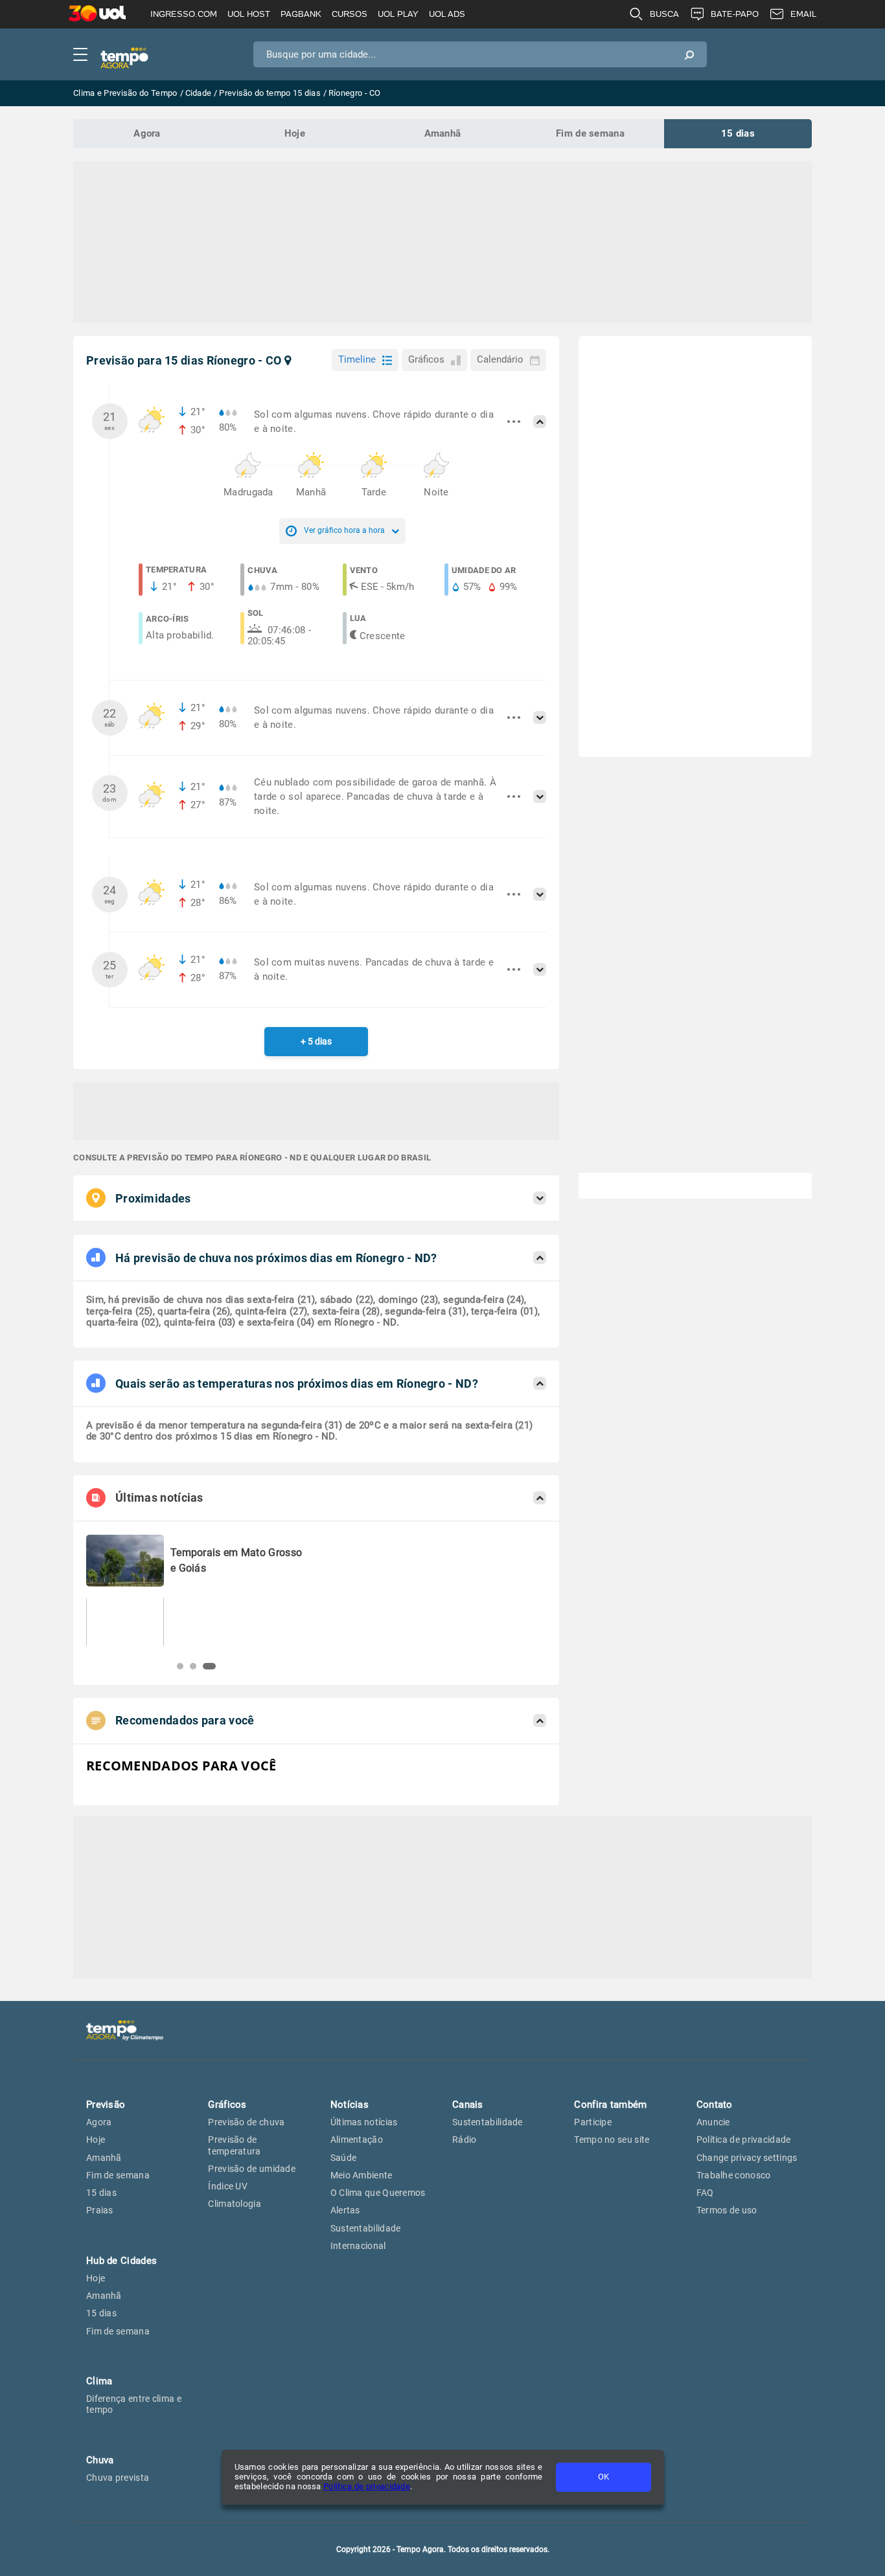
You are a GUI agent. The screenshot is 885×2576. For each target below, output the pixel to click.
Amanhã (443, 133)
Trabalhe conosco (734, 2175)
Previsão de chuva (246, 2122)
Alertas (345, 2210)
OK (603, 2477)
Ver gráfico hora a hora (344, 530)
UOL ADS (447, 14)
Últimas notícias (364, 2122)
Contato (715, 2105)
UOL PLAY (398, 14)
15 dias (738, 133)
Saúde (344, 2158)
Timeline (357, 359)
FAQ (705, 2193)
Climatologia (235, 2204)
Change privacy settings (747, 2158)
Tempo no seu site (612, 2140)
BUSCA (664, 14)
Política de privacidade (367, 2486)
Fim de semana (590, 133)
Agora (147, 133)
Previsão (106, 2105)
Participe (593, 2122)
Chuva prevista (118, 2478)
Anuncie (713, 2122)
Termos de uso (727, 2210)
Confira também (610, 2105)
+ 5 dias (316, 1041)
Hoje (295, 133)
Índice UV (228, 2186)
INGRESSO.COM (184, 14)
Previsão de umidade (252, 2169)
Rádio (465, 2140)
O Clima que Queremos (378, 2193)
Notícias (350, 2105)
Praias (100, 2210)
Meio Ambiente (362, 2175)
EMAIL (803, 14)
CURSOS (350, 14)
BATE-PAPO (735, 14)
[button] (180, 1666)
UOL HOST (249, 14)
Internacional (358, 2246)
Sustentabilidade (366, 2228)
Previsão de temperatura (234, 2145)
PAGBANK (301, 14)
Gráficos (426, 359)
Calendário (500, 359)
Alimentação (357, 2140)
